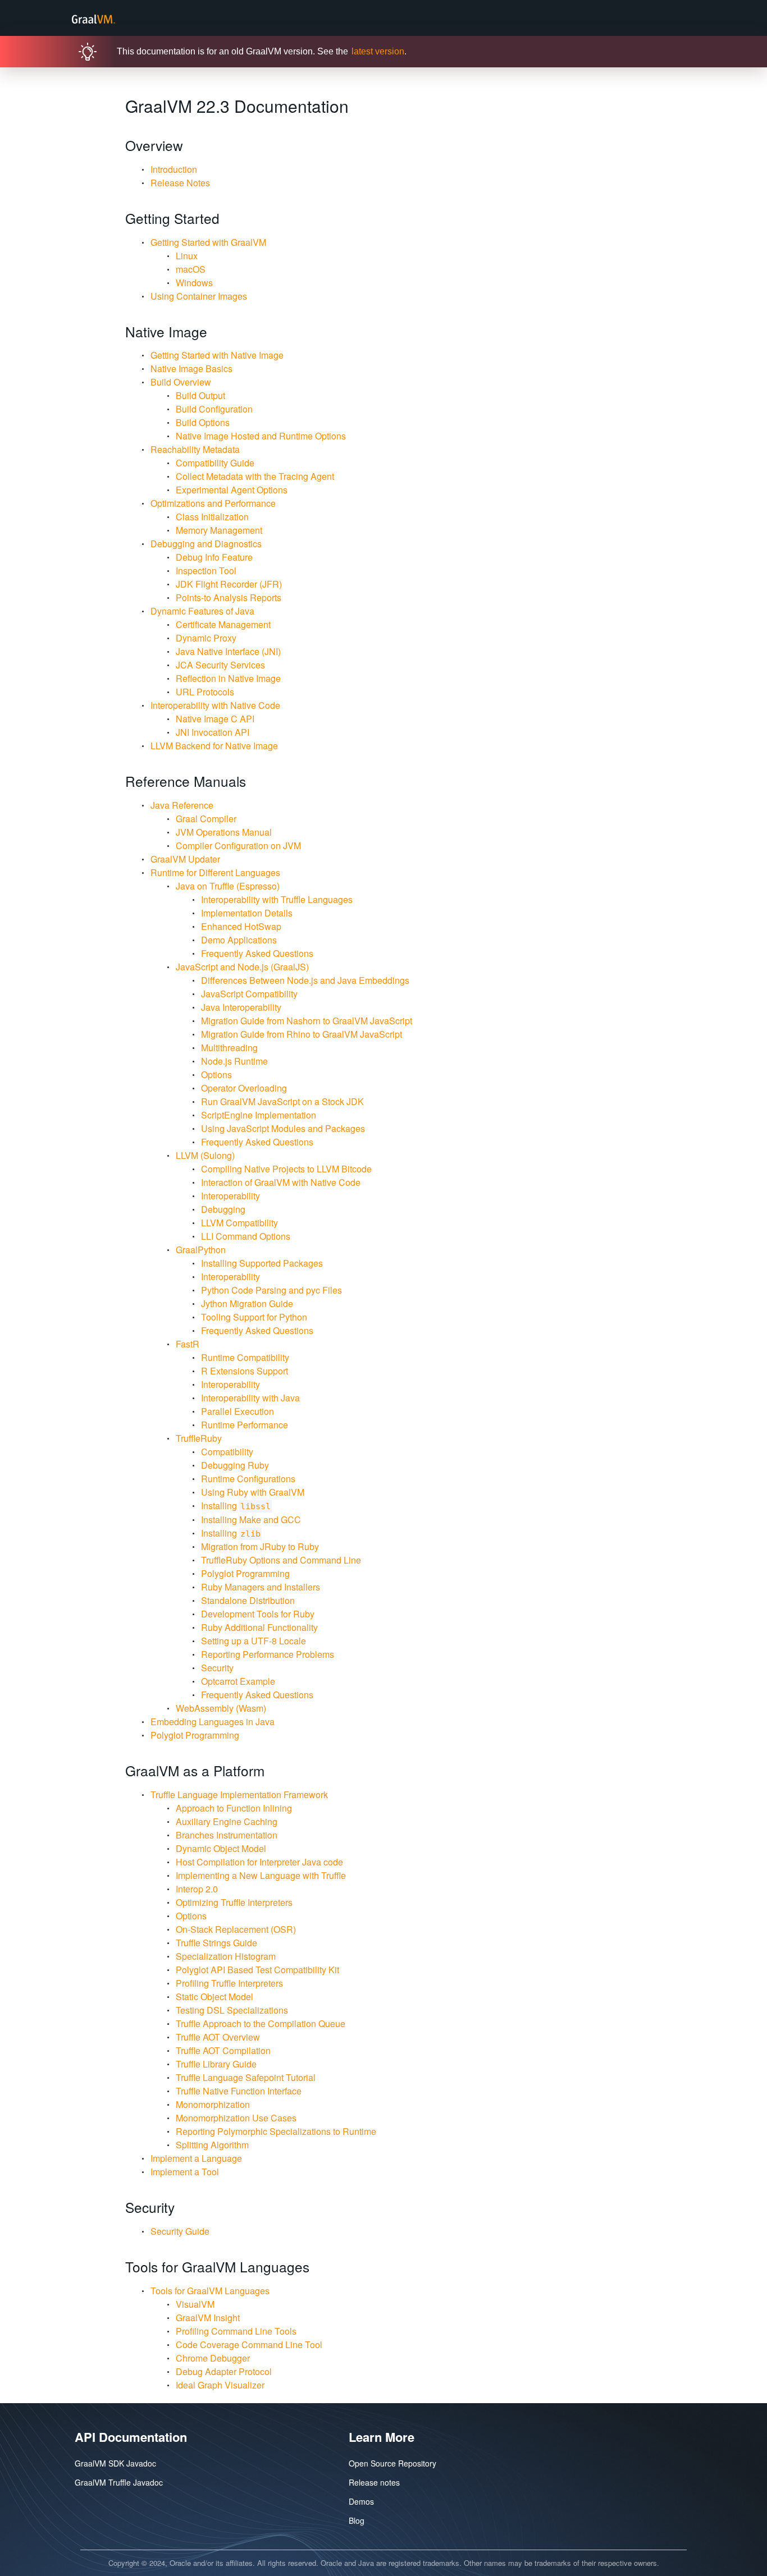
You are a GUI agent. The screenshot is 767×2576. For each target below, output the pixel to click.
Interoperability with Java (250, 1398)
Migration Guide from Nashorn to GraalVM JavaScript (307, 1021)
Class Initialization (212, 517)
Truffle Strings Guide (216, 1943)
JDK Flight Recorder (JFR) (229, 584)
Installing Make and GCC (251, 1520)
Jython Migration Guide (247, 1303)
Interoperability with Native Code (215, 705)
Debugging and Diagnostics (206, 544)
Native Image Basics (191, 368)
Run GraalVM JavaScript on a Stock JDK (282, 1101)
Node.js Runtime (234, 1061)
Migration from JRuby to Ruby (260, 1546)
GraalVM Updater (185, 859)
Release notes (374, 2482)
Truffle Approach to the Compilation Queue (261, 2023)
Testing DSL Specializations (232, 2010)
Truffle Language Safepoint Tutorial (246, 2077)
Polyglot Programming (245, 1573)
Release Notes (180, 183)
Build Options (203, 422)
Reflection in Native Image (228, 678)
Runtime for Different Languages (215, 872)
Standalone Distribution (248, 1600)
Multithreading (229, 1048)
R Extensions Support (245, 1371)
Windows (194, 283)
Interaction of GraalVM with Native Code (281, 1182)
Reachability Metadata (195, 449)
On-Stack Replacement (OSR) (236, 1929)
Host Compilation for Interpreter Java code (259, 1862)
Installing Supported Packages (262, 1263)
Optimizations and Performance (213, 503)
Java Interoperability (241, 1007)
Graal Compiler (206, 819)
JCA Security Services (220, 665)
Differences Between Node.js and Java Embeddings (305, 980)
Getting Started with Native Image (217, 355)
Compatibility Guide (215, 463)
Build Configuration (214, 409)
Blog (357, 2520)
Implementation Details (247, 913)
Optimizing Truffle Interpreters (234, 1902)
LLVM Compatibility (239, 1223)
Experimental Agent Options (232, 490)
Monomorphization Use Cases (236, 2118)
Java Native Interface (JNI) (228, 651)
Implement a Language (196, 2158)
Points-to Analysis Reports (229, 597)
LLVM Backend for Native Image (214, 746)
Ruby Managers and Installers (261, 1587)
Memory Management (219, 530)
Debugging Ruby (235, 1465)
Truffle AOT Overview (218, 2037)
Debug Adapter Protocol (224, 2371)
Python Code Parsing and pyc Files (271, 1290)
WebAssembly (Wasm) (221, 1708)
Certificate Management (223, 624)
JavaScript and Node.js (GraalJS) (242, 967)
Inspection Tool (206, 570)
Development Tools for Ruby (258, 1614)
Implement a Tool (185, 2172)
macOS (191, 269)
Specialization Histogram (226, 1956)
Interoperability (230, 1196)
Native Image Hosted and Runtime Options (261, 436)
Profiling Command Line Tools (236, 2331)
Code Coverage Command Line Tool (249, 2344)
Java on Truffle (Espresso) (228, 886)
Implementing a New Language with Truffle (261, 1875)
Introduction (174, 169)
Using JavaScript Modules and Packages (283, 1128)
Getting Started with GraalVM (208, 242)
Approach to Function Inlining (234, 1808)
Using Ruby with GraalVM (253, 1492)
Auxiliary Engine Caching (227, 1821)
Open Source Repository (392, 2463)
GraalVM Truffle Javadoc (119, 2482)
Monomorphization (213, 2104)
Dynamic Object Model (221, 1848)
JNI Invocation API (213, 732)
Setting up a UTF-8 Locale (254, 1641)
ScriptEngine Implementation (259, 1115)
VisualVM (195, 2304)
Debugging (223, 1209)
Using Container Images (199, 296)
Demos (361, 2501)
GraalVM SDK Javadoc (115, 2463)
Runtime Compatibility (245, 1357)
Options (216, 1074)
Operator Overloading (244, 1088)
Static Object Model (214, 1997)
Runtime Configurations (248, 1479)
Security (217, 1668)
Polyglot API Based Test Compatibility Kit (257, 1970)
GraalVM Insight (208, 2318)
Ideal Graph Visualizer (220, 2385)
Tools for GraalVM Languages (210, 2291)
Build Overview (181, 382)
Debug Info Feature (214, 557)
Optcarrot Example (238, 1681)
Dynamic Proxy (206, 638)
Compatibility (227, 1452)
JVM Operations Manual (224, 832)
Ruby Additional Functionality (259, 1627)
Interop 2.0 (197, 1889)
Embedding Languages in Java (213, 1722)
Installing (236, 1505)
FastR (188, 1344)
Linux (187, 256)
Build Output (200, 395)
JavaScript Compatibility (249, 994)
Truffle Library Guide (216, 2064)
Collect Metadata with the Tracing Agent (255, 476)
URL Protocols (205, 692)
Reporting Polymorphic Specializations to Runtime (276, 2131)
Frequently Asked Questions (257, 953)
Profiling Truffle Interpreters (229, 1983)
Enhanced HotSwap (241, 926)
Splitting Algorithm (212, 2145)
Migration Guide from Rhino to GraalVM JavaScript (302, 1034)
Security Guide (180, 2231)
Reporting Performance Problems (268, 1654)
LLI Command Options (246, 1236)
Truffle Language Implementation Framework (239, 1795)
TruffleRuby (199, 1438)
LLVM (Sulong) (205, 1155)
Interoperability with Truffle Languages (277, 899)
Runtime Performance (245, 1425)
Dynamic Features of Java (202, 611)
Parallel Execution (238, 1411)
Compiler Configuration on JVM (238, 845)
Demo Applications (239, 940)
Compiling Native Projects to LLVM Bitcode (286, 1169)
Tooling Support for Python (254, 1317)
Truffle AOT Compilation (223, 2050)
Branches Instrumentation (227, 1835)
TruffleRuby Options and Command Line (281, 1560)
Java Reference (182, 805)
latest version (378, 51)
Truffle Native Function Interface (239, 2091)
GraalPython (201, 1250)
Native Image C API (215, 719)
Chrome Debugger (213, 2358)
